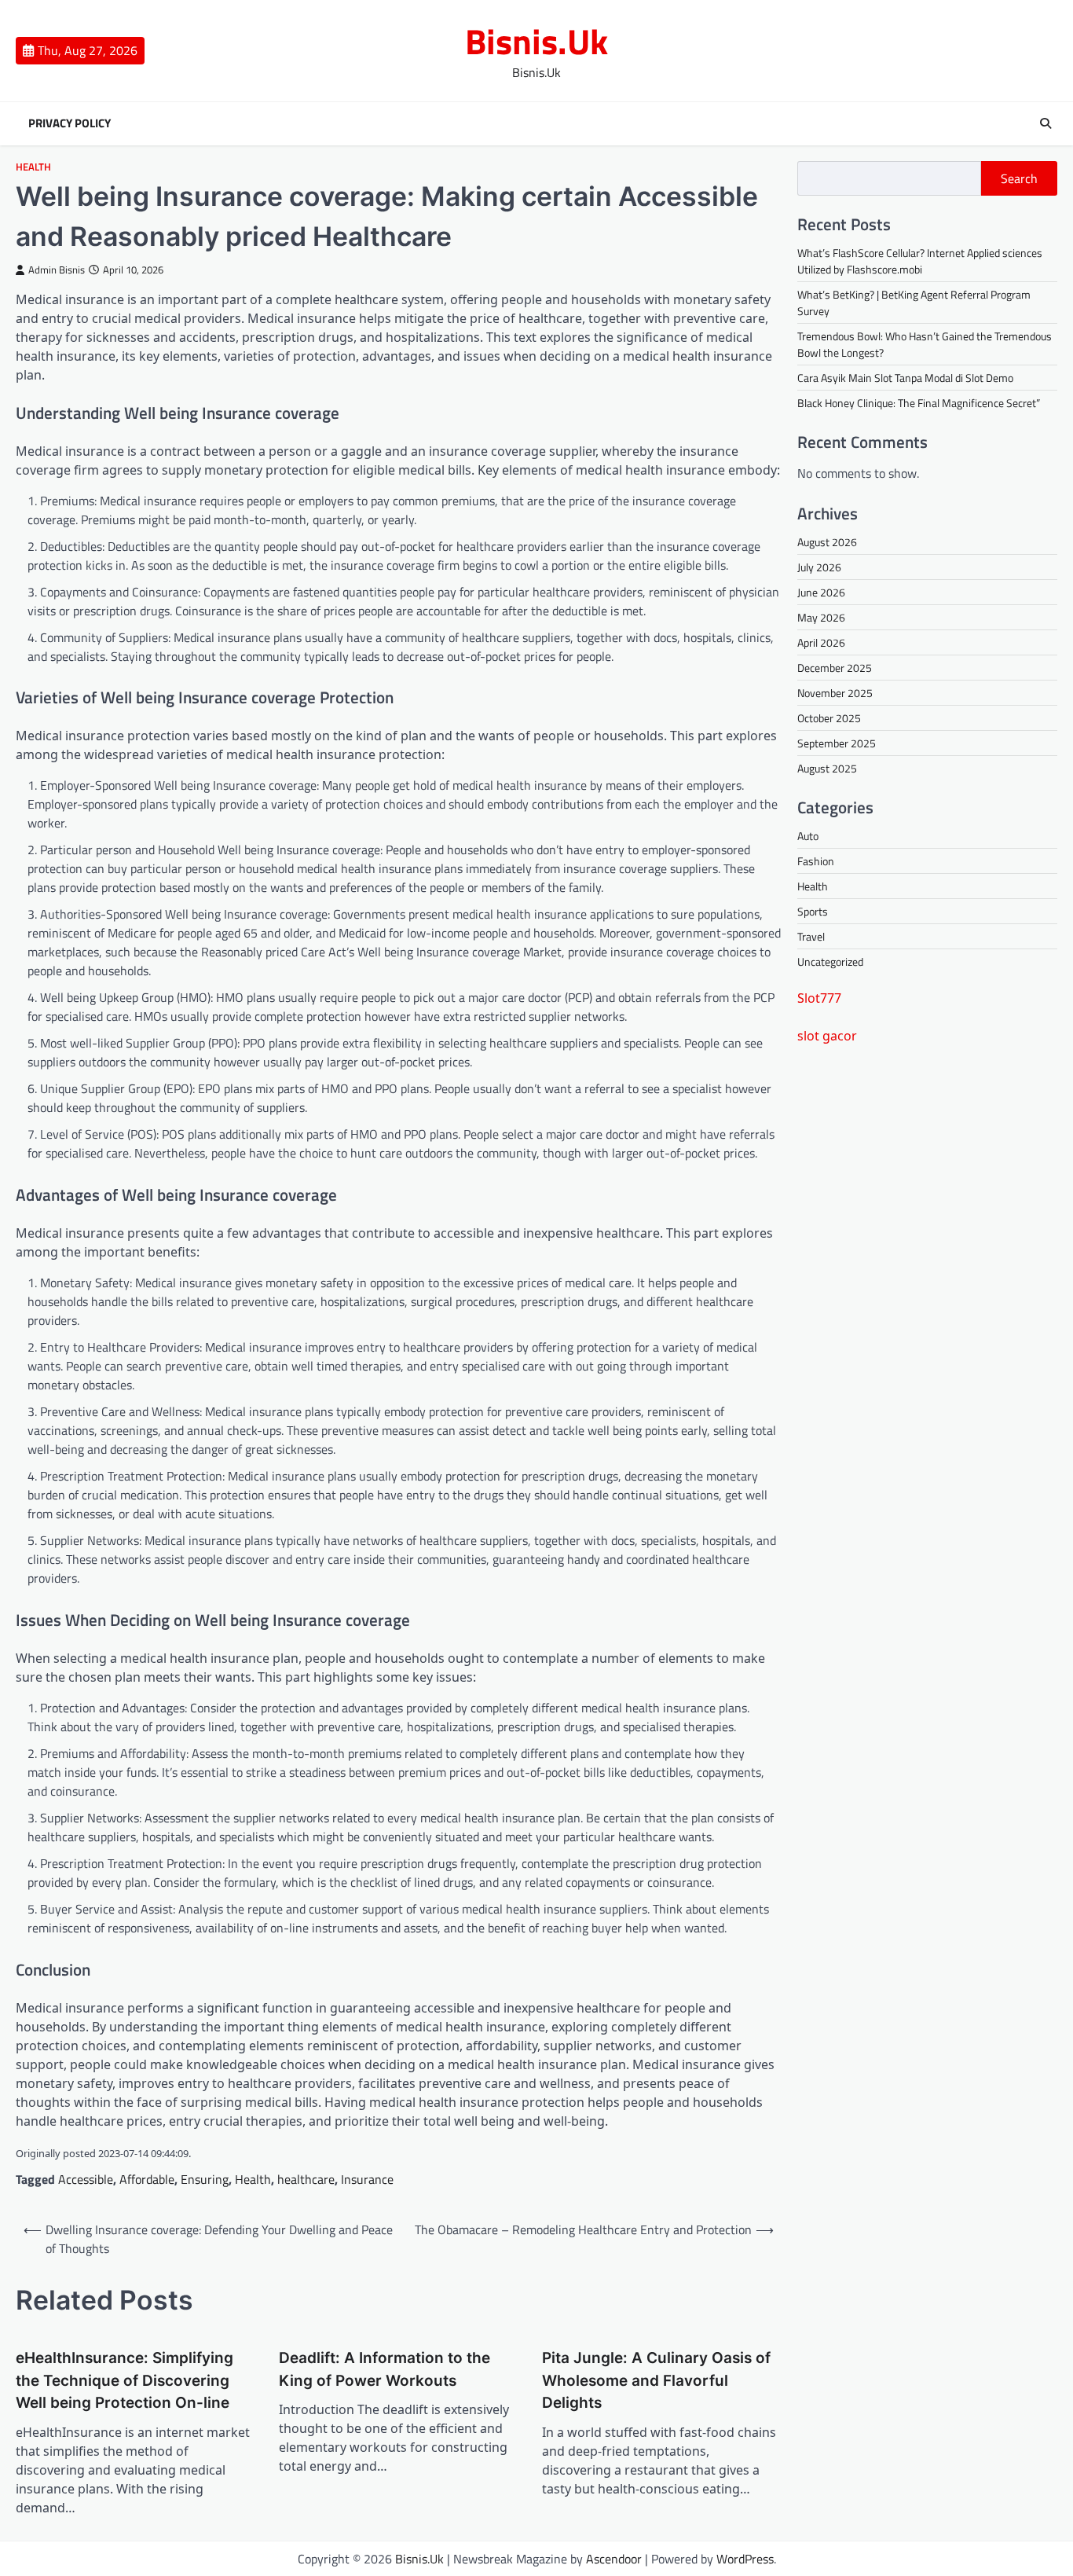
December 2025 (835, 668)
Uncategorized (830, 961)
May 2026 (821, 617)
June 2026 (821, 592)
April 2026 (821, 642)
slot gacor (827, 1036)
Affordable (147, 2179)
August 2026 (827, 542)
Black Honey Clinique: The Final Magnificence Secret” (919, 403)
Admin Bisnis (57, 270)
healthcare (306, 2179)
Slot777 (819, 998)
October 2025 (829, 718)
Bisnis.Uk (536, 41)
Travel (811, 936)
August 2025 (827, 768)
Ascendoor (614, 2559)
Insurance (367, 2179)
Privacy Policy (70, 123)
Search (1019, 178)
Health (33, 167)
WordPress (745, 2559)
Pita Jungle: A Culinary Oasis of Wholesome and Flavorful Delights (656, 2380)
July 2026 (819, 567)
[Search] (1046, 123)
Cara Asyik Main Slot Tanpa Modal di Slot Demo (905, 378)
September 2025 (837, 743)
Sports (813, 911)
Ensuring (205, 2179)
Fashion (816, 861)
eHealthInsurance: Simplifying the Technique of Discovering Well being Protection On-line (125, 2380)
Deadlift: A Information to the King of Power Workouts (385, 2369)
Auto (808, 836)
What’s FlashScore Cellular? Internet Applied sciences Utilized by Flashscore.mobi (920, 261)
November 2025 (835, 693)
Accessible (86, 2179)
